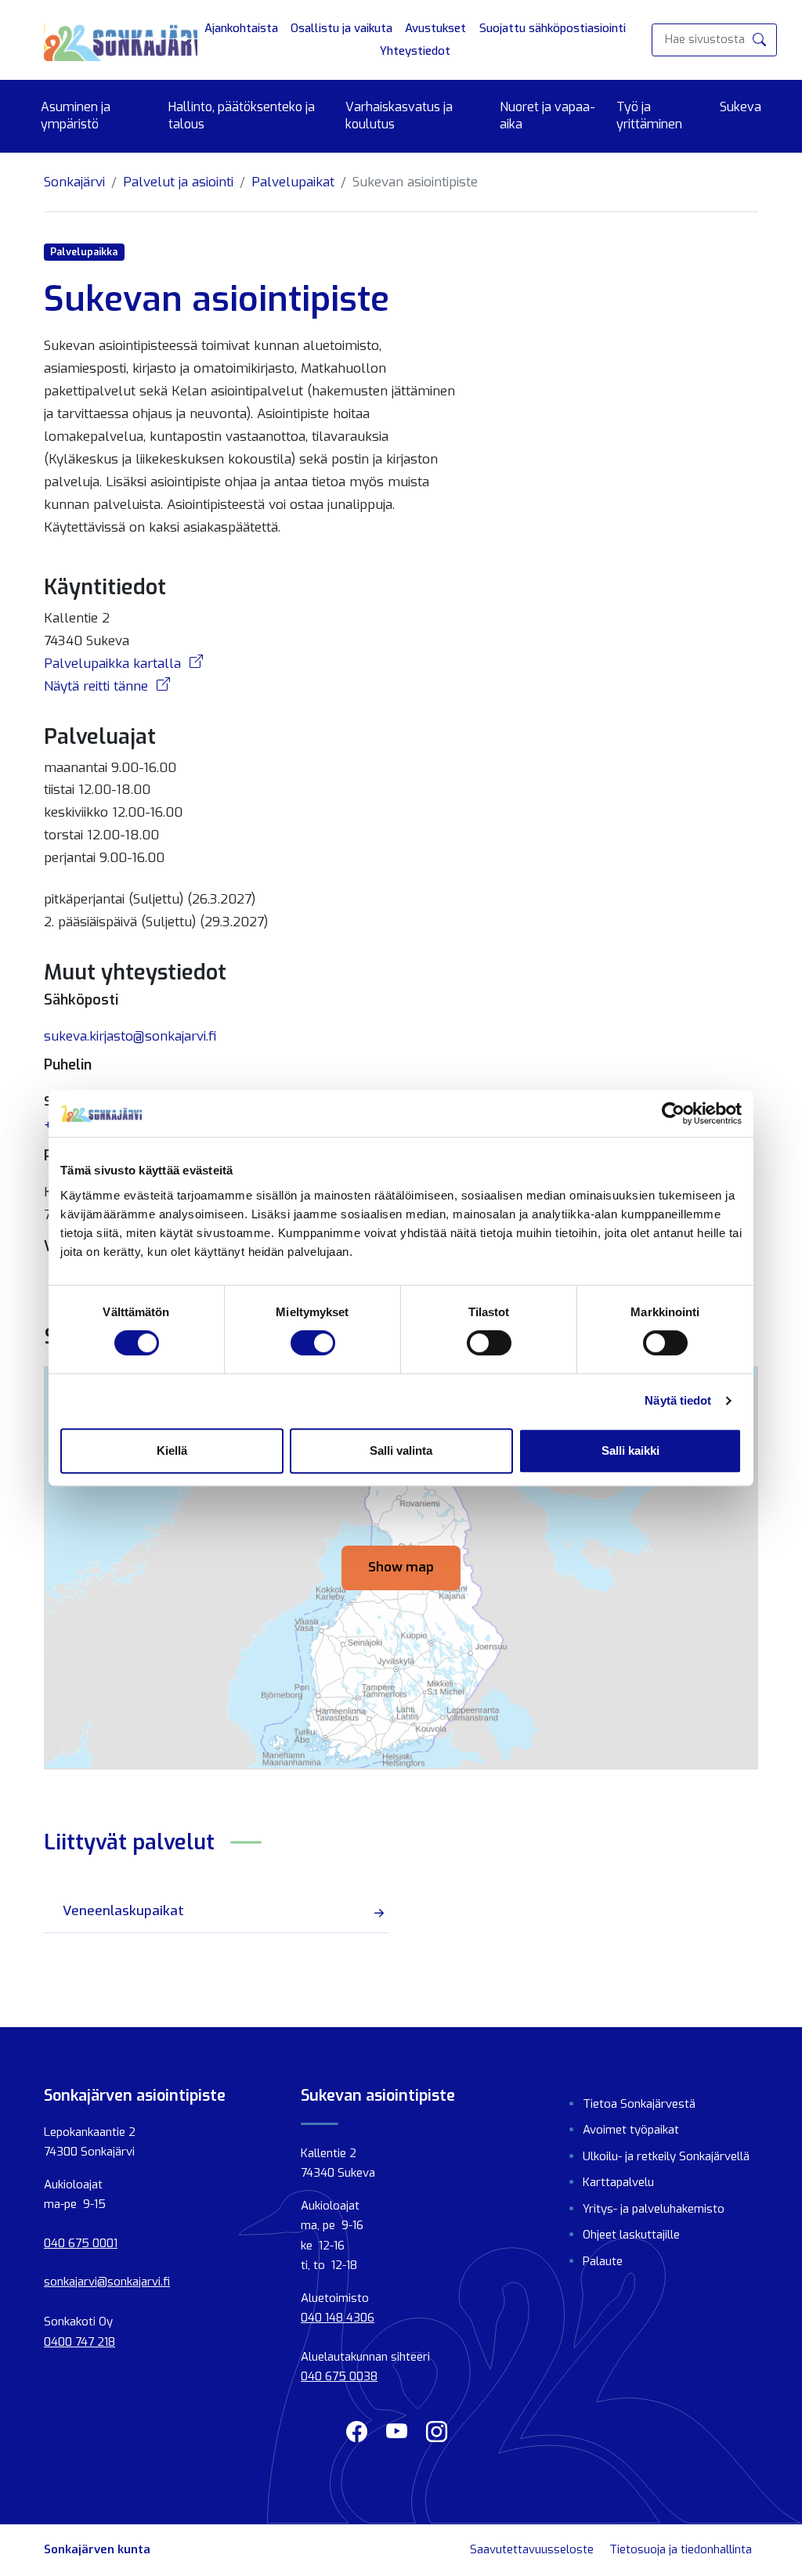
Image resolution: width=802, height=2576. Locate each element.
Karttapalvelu (618, 2182)
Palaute (603, 2261)
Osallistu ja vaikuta (341, 28)
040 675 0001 (81, 2243)
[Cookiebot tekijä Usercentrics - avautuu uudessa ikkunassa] (673, 1113)
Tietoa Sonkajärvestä (639, 2104)
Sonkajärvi (74, 182)
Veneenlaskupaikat (123, 1911)
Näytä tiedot (678, 1400)
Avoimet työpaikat (631, 2130)
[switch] (313, 1343)
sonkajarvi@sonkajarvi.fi (107, 2282)
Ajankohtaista (241, 28)
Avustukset (435, 28)
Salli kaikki (630, 1450)
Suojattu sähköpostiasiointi (553, 28)
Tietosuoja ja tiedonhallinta (681, 2549)
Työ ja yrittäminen (649, 115)
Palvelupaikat (293, 182)
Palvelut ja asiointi (178, 182)
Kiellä (172, 1450)
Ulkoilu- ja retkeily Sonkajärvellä (666, 2156)
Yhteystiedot (415, 51)
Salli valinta (401, 1450)
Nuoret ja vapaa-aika (547, 115)
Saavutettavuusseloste (532, 2549)
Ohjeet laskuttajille (631, 2235)
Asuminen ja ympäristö (76, 115)
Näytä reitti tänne (98, 686)
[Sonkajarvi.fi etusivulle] (121, 40)
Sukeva (741, 107)
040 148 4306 (338, 2318)
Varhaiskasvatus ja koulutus (399, 115)
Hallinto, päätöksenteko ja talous (242, 115)
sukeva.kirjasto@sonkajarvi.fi (130, 1036)
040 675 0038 (339, 2376)
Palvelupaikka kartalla (114, 664)
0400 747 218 (79, 2342)
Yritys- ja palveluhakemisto (654, 2209)
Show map (401, 1567)
